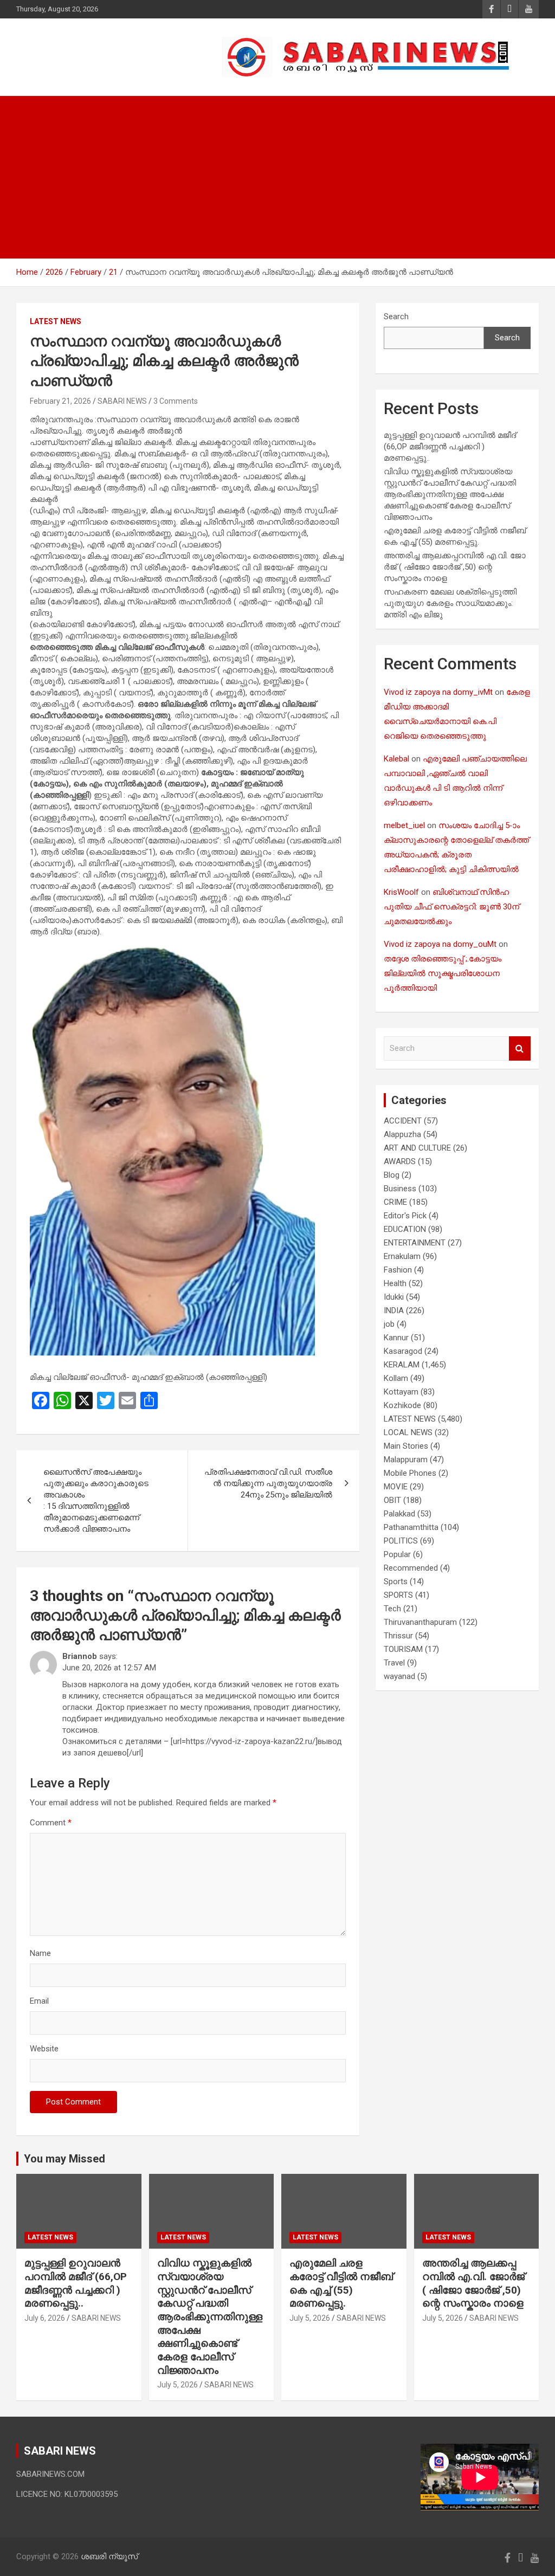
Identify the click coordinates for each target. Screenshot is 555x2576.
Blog (392, 1175)
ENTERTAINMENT (415, 1243)
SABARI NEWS (122, 401)
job (389, 1324)
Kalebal (396, 759)
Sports (396, 1581)
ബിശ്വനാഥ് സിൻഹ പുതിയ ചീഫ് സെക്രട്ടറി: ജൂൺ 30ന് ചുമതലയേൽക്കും (451, 907)
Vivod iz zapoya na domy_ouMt (440, 944)
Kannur (396, 1338)
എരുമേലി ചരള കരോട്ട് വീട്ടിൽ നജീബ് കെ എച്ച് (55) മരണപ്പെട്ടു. (341, 2283)
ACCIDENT (403, 1121)
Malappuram (406, 1460)
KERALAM (402, 1365)
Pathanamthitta (411, 1527)
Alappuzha (402, 1134)
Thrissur (398, 1636)
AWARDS (400, 1161)
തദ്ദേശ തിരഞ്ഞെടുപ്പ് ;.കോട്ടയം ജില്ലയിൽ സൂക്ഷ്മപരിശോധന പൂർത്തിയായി (443, 973)
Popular (397, 1554)
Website (44, 2049)
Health (395, 1283)
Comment (51, 1823)
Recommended (411, 1568)
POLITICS (401, 1541)
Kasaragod (403, 1351)
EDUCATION (405, 1229)
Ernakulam (402, 1256)
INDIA (394, 1310)
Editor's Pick (405, 1216)
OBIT (392, 1500)
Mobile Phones (410, 1473)
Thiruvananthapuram (420, 1622)
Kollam (396, 1378)
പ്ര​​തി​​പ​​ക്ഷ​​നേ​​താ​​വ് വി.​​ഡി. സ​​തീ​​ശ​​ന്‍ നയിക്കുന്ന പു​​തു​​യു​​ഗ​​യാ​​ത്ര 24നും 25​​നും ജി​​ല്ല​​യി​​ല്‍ (268, 1483)
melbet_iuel (404, 825)
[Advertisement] (277, 177)
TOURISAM (403, 1649)
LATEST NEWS (56, 321)
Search (396, 317)
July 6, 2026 (45, 2318)
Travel (394, 1663)
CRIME (395, 1202)
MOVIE (396, 1487)
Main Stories (406, 1446)
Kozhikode (402, 1405)
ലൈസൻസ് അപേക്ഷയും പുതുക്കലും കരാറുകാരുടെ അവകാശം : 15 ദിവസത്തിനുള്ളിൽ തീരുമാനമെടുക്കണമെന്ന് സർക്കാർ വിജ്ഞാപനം (96, 1500)
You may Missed (64, 2159)
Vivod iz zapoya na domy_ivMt (438, 692)
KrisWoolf (401, 892)
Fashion (398, 1270)
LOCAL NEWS (408, 1432)
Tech (392, 1609)
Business (400, 1189)
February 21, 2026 (60, 401)
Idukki (394, 1297)
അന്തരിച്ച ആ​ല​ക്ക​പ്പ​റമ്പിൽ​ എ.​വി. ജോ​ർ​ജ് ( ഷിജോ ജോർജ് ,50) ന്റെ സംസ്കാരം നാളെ (455, 567)
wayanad (399, 1676)
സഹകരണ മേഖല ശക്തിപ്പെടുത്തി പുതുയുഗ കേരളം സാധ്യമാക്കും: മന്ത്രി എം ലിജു (450, 603)
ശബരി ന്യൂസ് (92, 51)
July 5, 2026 (178, 2385)
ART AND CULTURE (417, 1148)
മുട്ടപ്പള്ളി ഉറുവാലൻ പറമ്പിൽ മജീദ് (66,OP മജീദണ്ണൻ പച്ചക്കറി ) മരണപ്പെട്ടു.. (450, 447)
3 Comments (176, 401)
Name (40, 1953)
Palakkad (399, 1514)
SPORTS (398, 1595)
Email (39, 2001)
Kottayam (401, 1392)
